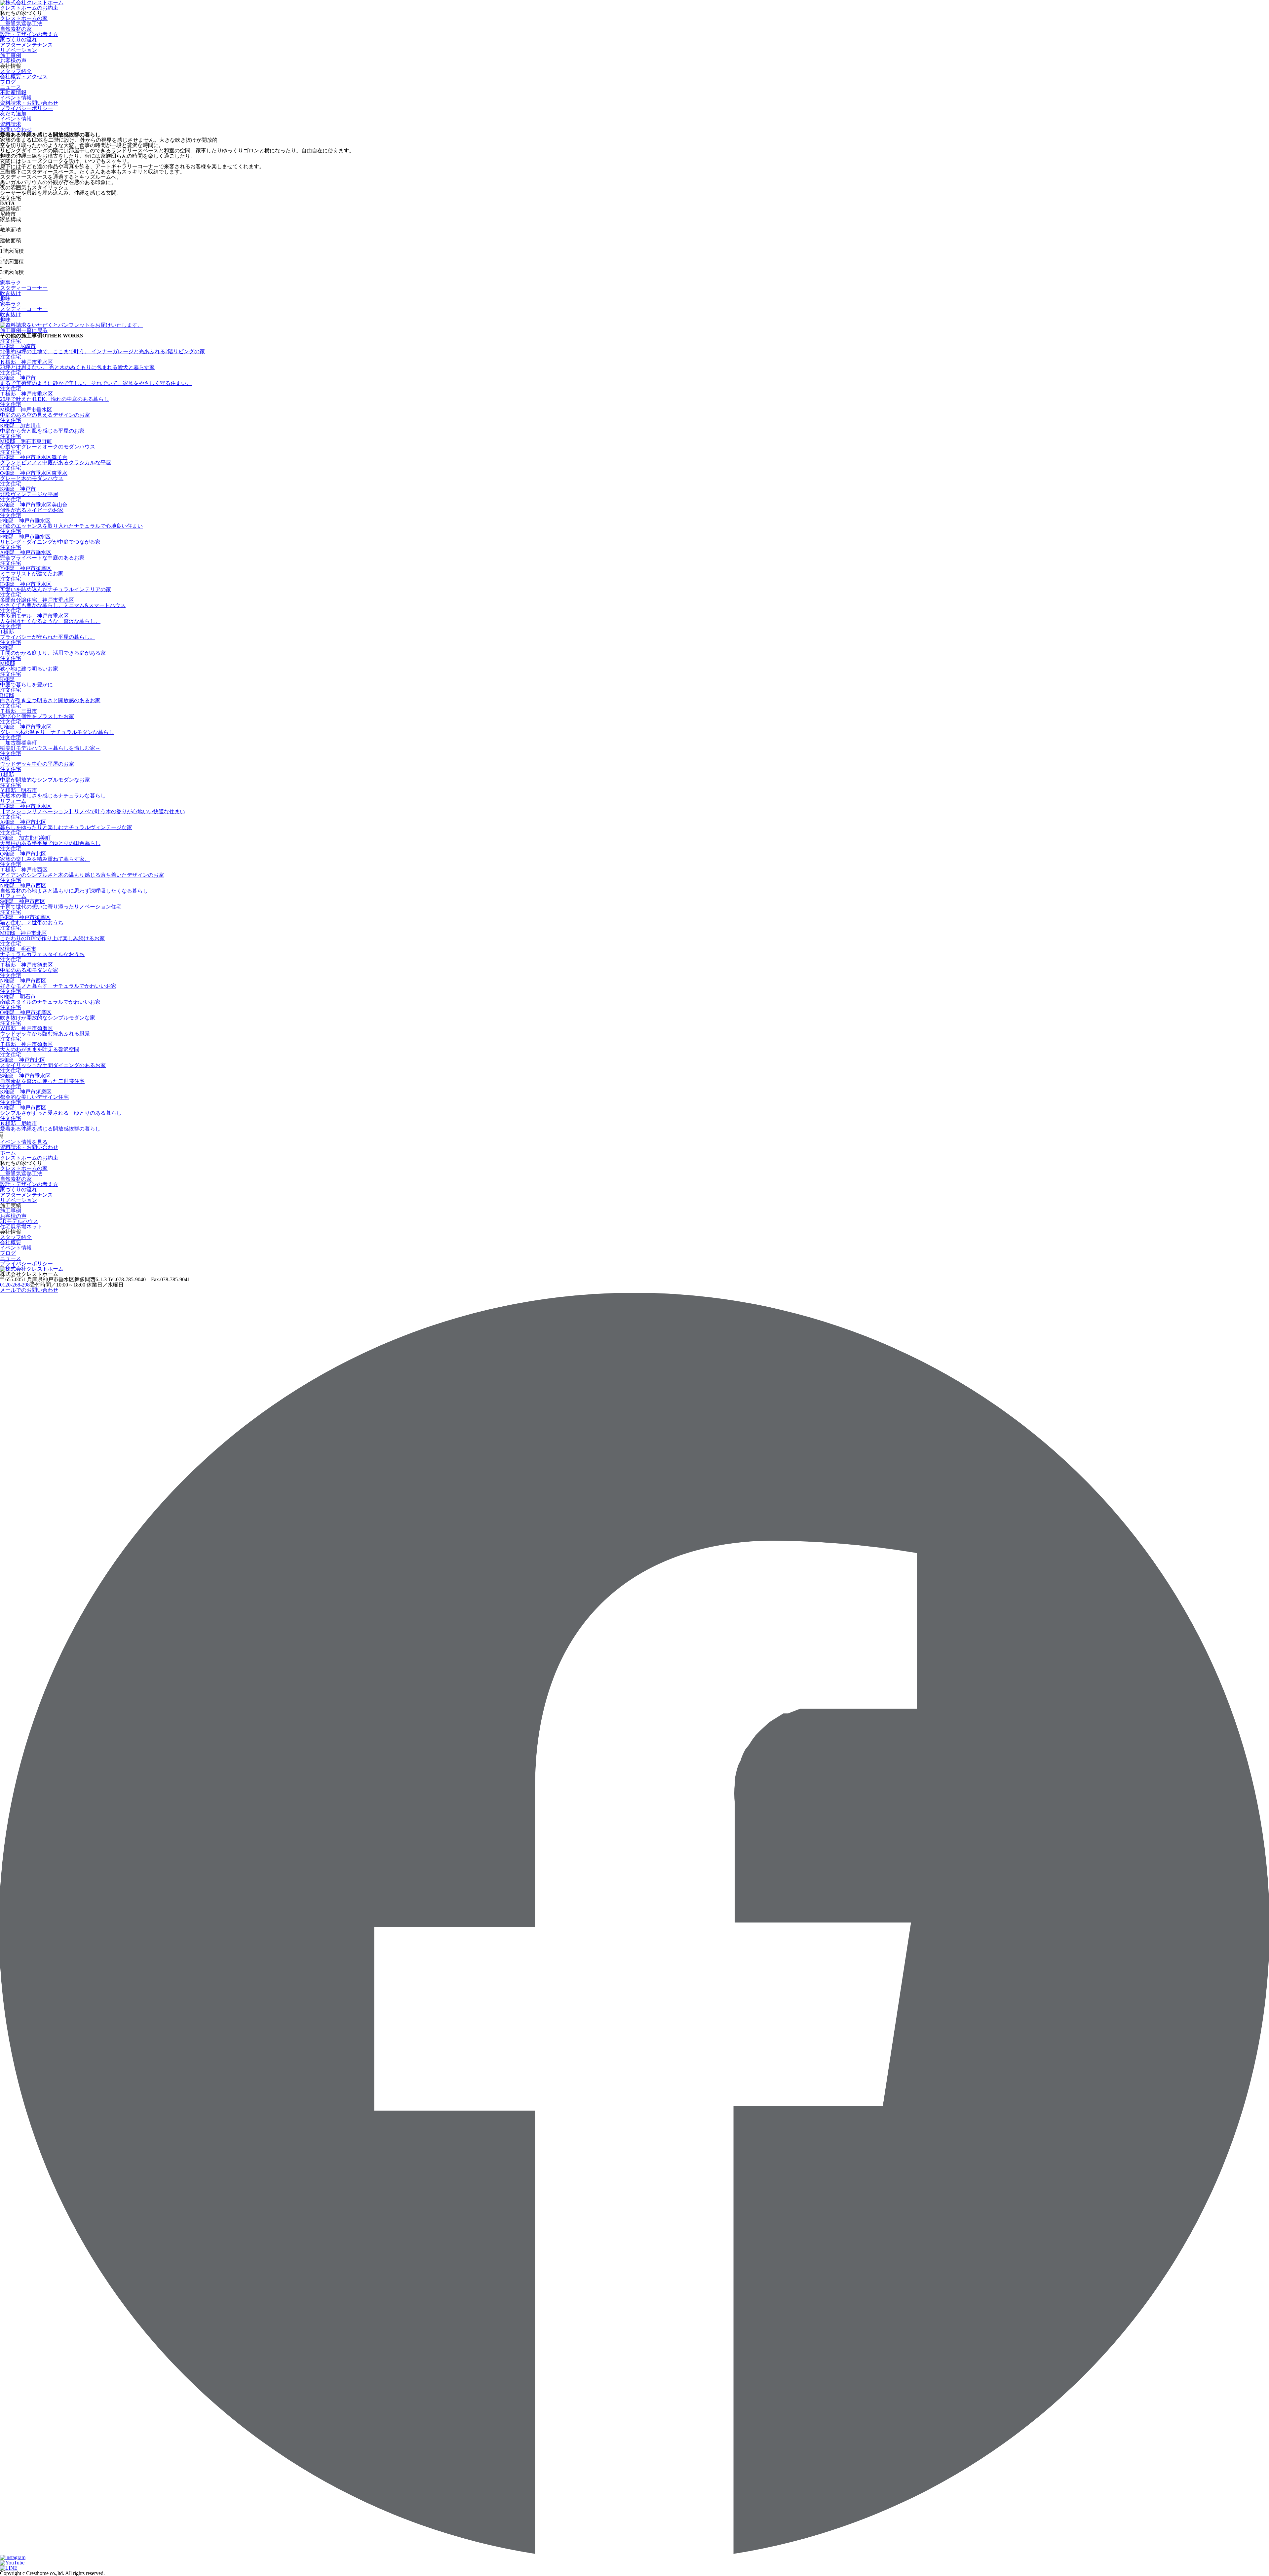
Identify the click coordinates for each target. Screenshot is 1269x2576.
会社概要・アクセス (24, 77)
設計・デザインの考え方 (29, 34)
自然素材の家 (16, 29)
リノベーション (19, 50)
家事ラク (11, 283)
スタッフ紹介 (16, 71)
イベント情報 (16, 1248)
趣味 (5, 299)
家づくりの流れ (19, 39)
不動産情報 (13, 92)
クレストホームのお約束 (29, 8)
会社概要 (11, 1242)
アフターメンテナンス (26, 45)
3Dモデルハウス (19, 1221)
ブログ (8, 82)
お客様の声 (13, 61)
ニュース (11, 87)
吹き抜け (11, 293)
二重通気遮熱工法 (21, 24)
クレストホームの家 (24, 18)
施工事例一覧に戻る (24, 330)
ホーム (8, 1153)
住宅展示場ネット (21, 1227)
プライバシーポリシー (26, 108)
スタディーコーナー (24, 288)
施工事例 (11, 55)
